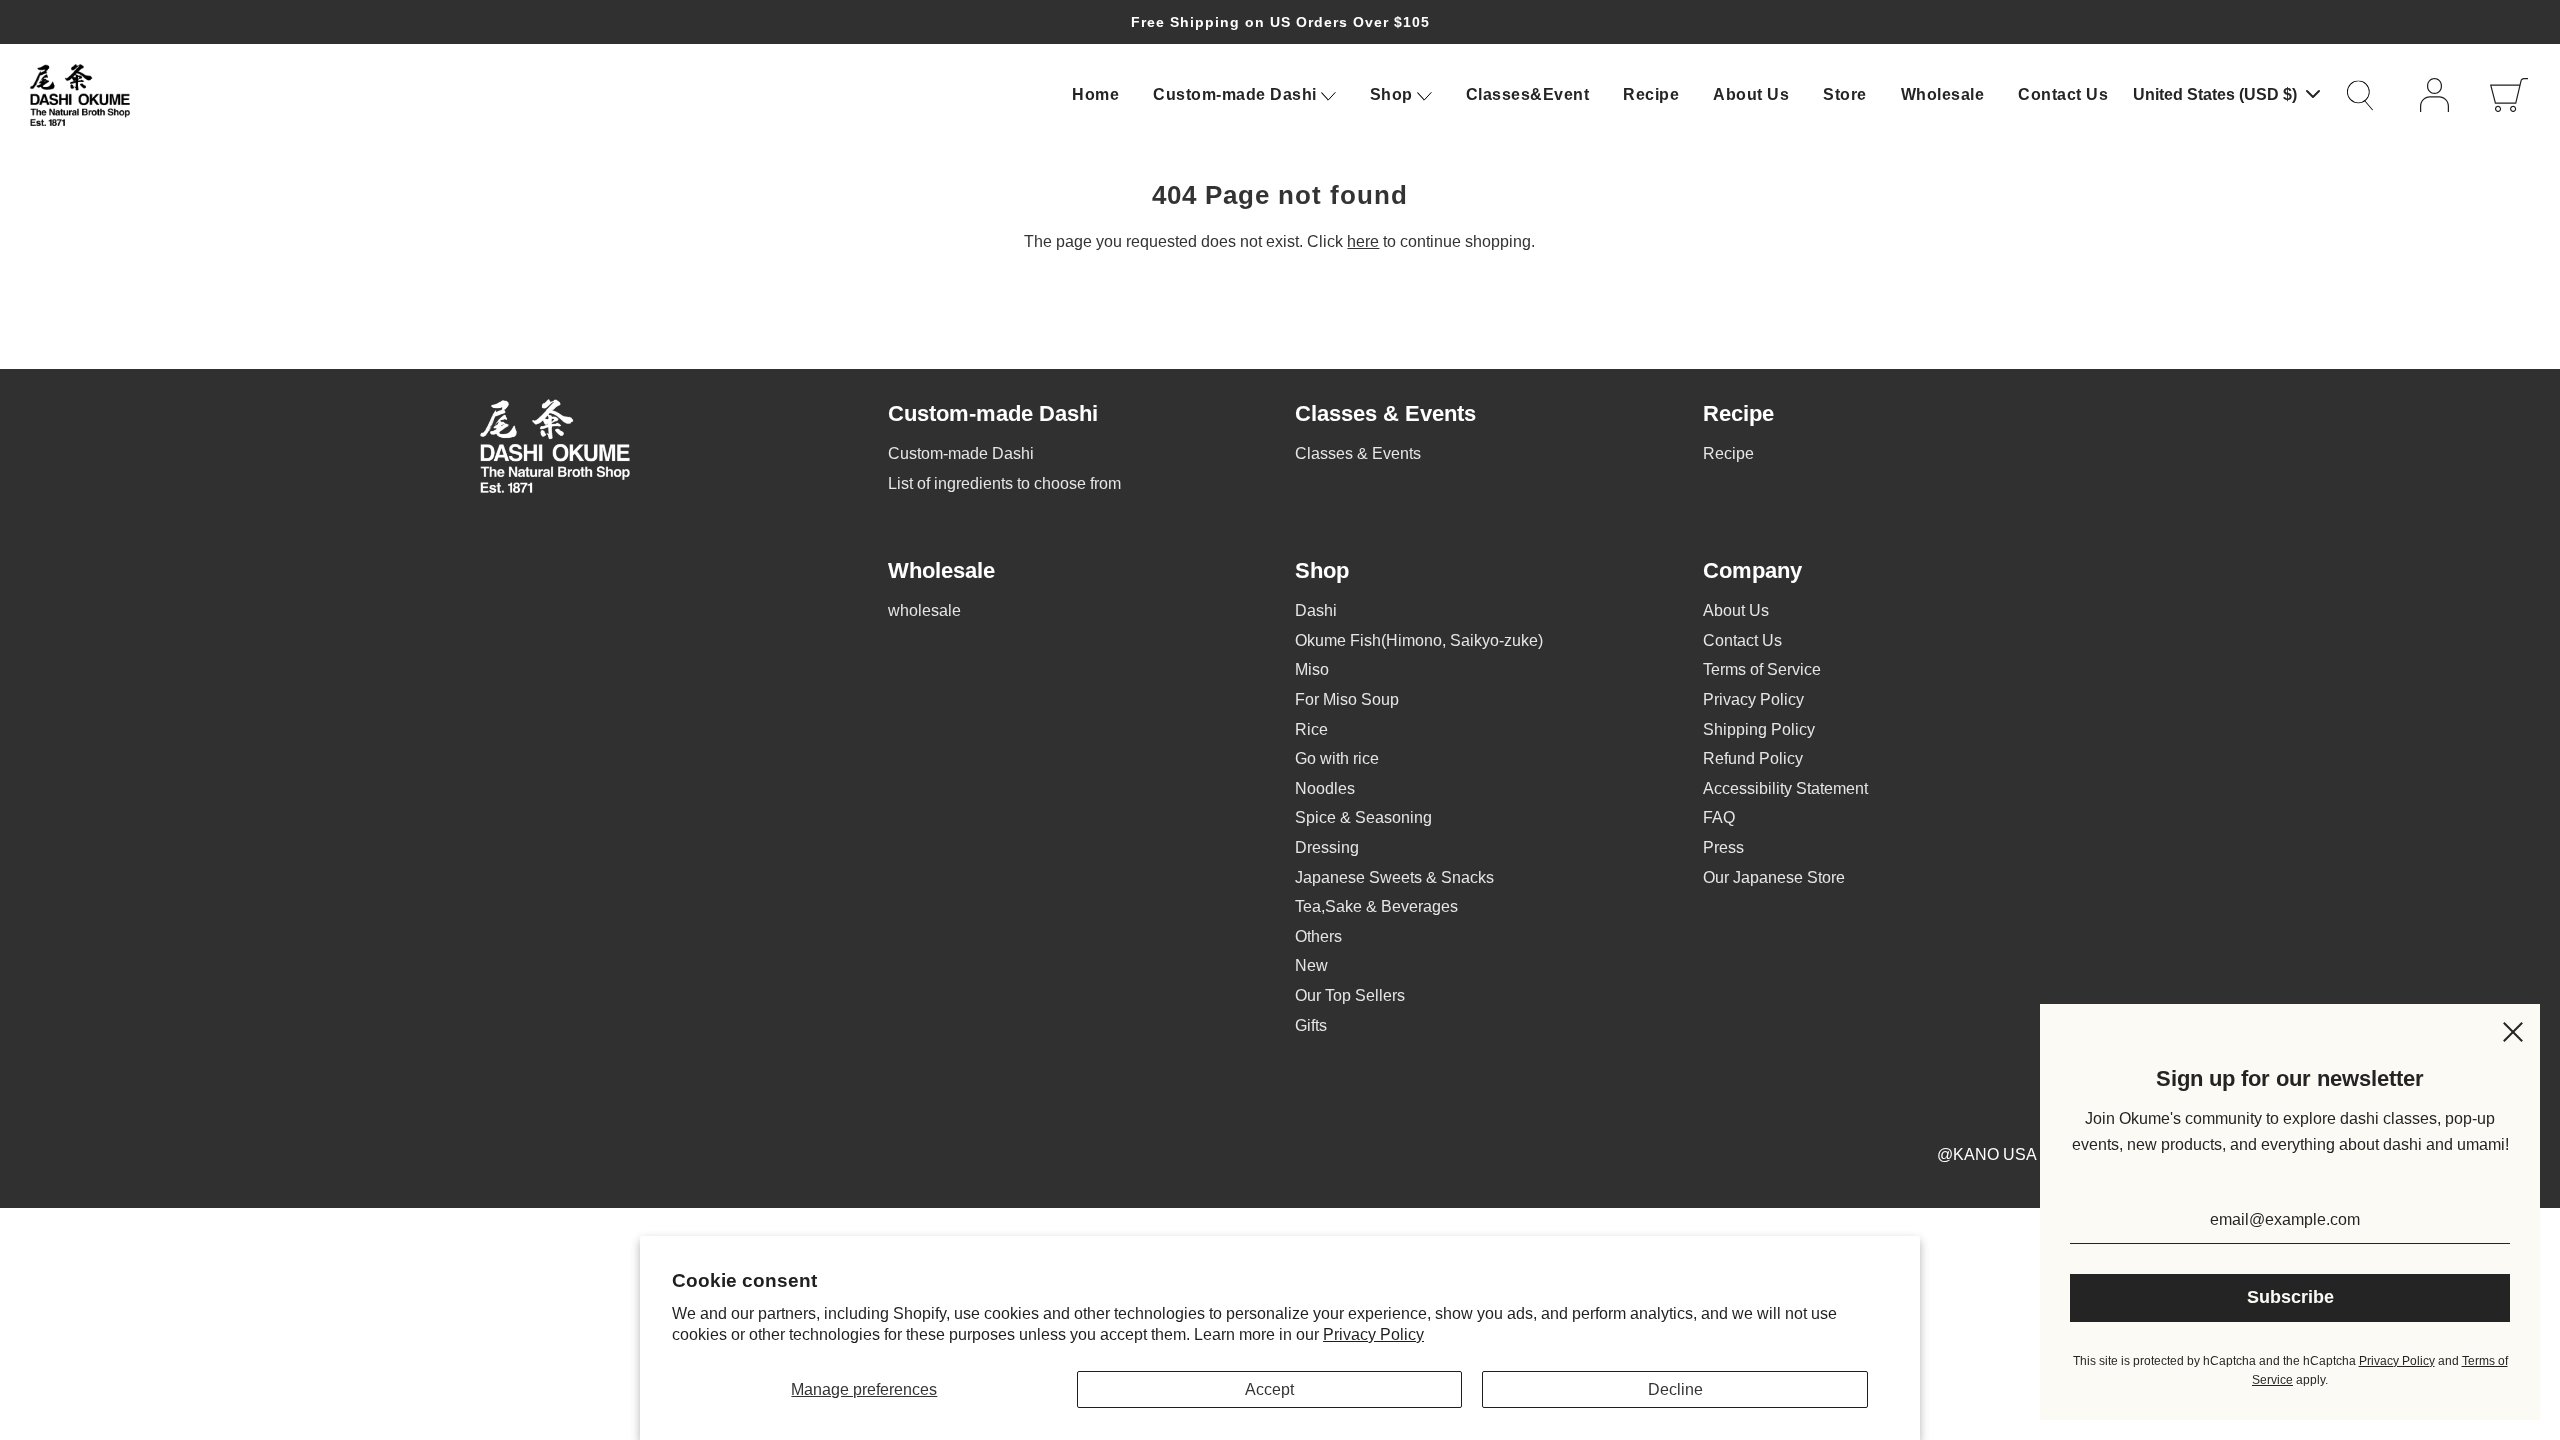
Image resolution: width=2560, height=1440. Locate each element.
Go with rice (1337, 758)
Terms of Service (1762, 669)
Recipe (1651, 94)
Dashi (1316, 610)
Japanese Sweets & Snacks (1394, 877)
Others (1318, 936)
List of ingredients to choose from (1004, 483)
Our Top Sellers (1350, 995)
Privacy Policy (1373, 1334)
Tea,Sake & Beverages (1376, 906)
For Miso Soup (1347, 699)
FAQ (1719, 817)
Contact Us (2063, 94)
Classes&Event (1528, 94)
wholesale (924, 610)
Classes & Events (1358, 453)
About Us (1751, 94)
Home (1095, 94)
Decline (1675, 1389)
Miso (1312, 669)
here (1363, 241)
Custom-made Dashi (961, 453)
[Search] (2370, 95)
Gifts (1311, 1025)
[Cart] (2510, 95)
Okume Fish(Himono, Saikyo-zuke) (1419, 640)
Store (1845, 94)
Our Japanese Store (1774, 877)
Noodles (1325, 788)
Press (1723, 847)
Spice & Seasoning (1363, 817)
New (1311, 965)
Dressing (1327, 847)
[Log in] (2440, 95)
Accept (1269, 1389)
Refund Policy (1753, 758)
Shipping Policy (1759, 729)
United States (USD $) (2217, 94)
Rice (1311, 729)
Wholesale (1943, 94)
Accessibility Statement (1785, 788)
